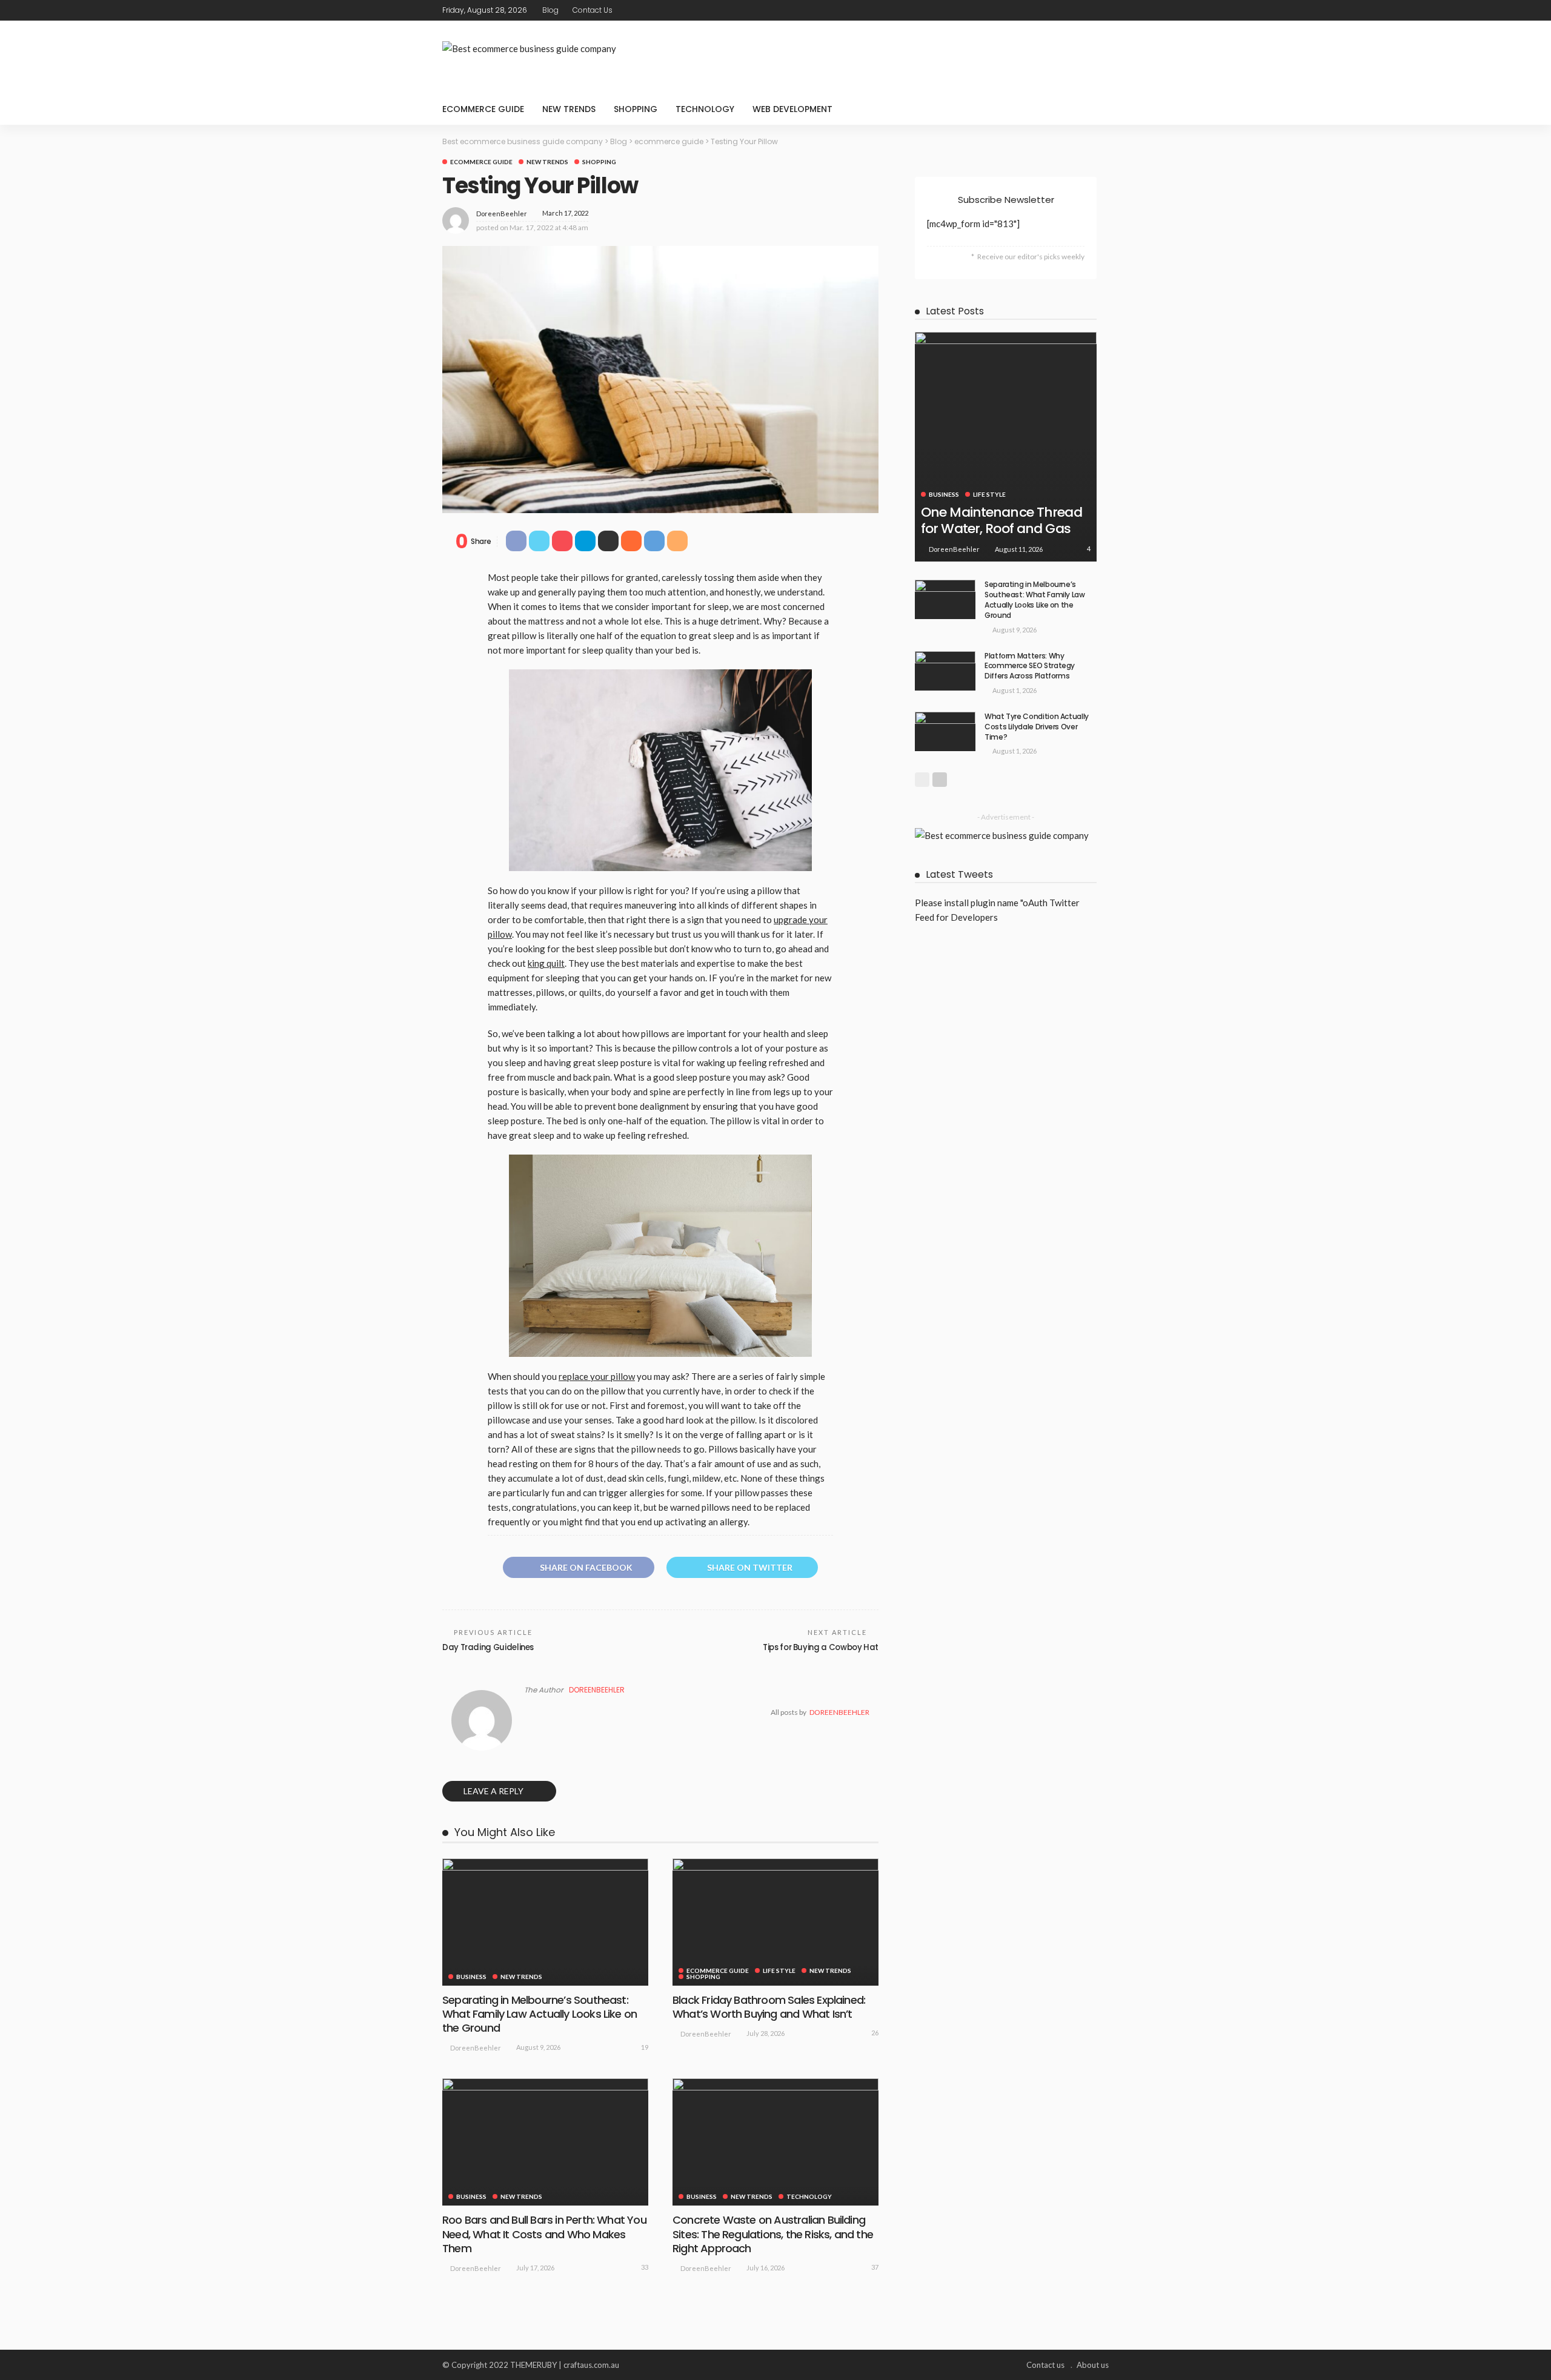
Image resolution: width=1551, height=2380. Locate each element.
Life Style (779, 1971)
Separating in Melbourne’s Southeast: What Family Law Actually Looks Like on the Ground (540, 2014)
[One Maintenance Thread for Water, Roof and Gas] (1006, 439)
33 (645, 2267)
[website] (528, 1712)
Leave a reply (494, 1791)
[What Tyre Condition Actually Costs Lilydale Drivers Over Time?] (945, 731)
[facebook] (1054, 10)
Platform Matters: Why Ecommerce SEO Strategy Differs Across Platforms (1030, 666)
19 (645, 2047)
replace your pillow (597, 1376)
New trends (569, 109)
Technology (705, 109)
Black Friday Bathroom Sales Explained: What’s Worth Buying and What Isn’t (769, 2007)
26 (875, 2033)
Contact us (593, 10)
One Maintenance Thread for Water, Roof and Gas (1001, 520)
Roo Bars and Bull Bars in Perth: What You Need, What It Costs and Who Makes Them (544, 2234)
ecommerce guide (483, 109)
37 (875, 2267)
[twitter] (1069, 10)
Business (471, 1977)
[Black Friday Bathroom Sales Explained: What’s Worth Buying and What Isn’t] (775, 1922)
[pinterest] (1085, 10)
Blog (550, 10)
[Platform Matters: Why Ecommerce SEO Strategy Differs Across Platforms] (945, 671)
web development (792, 109)
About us (1093, 2365)
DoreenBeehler (502, 214)
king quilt (546, 963)
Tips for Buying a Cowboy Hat (821, 1647)
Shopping (636, 109)
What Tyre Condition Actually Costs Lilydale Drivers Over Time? (1037, 727)
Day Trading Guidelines (488, 1647)
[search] (1093, 109)
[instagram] (1101, 10)
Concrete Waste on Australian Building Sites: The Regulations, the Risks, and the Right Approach (773, 2234)
